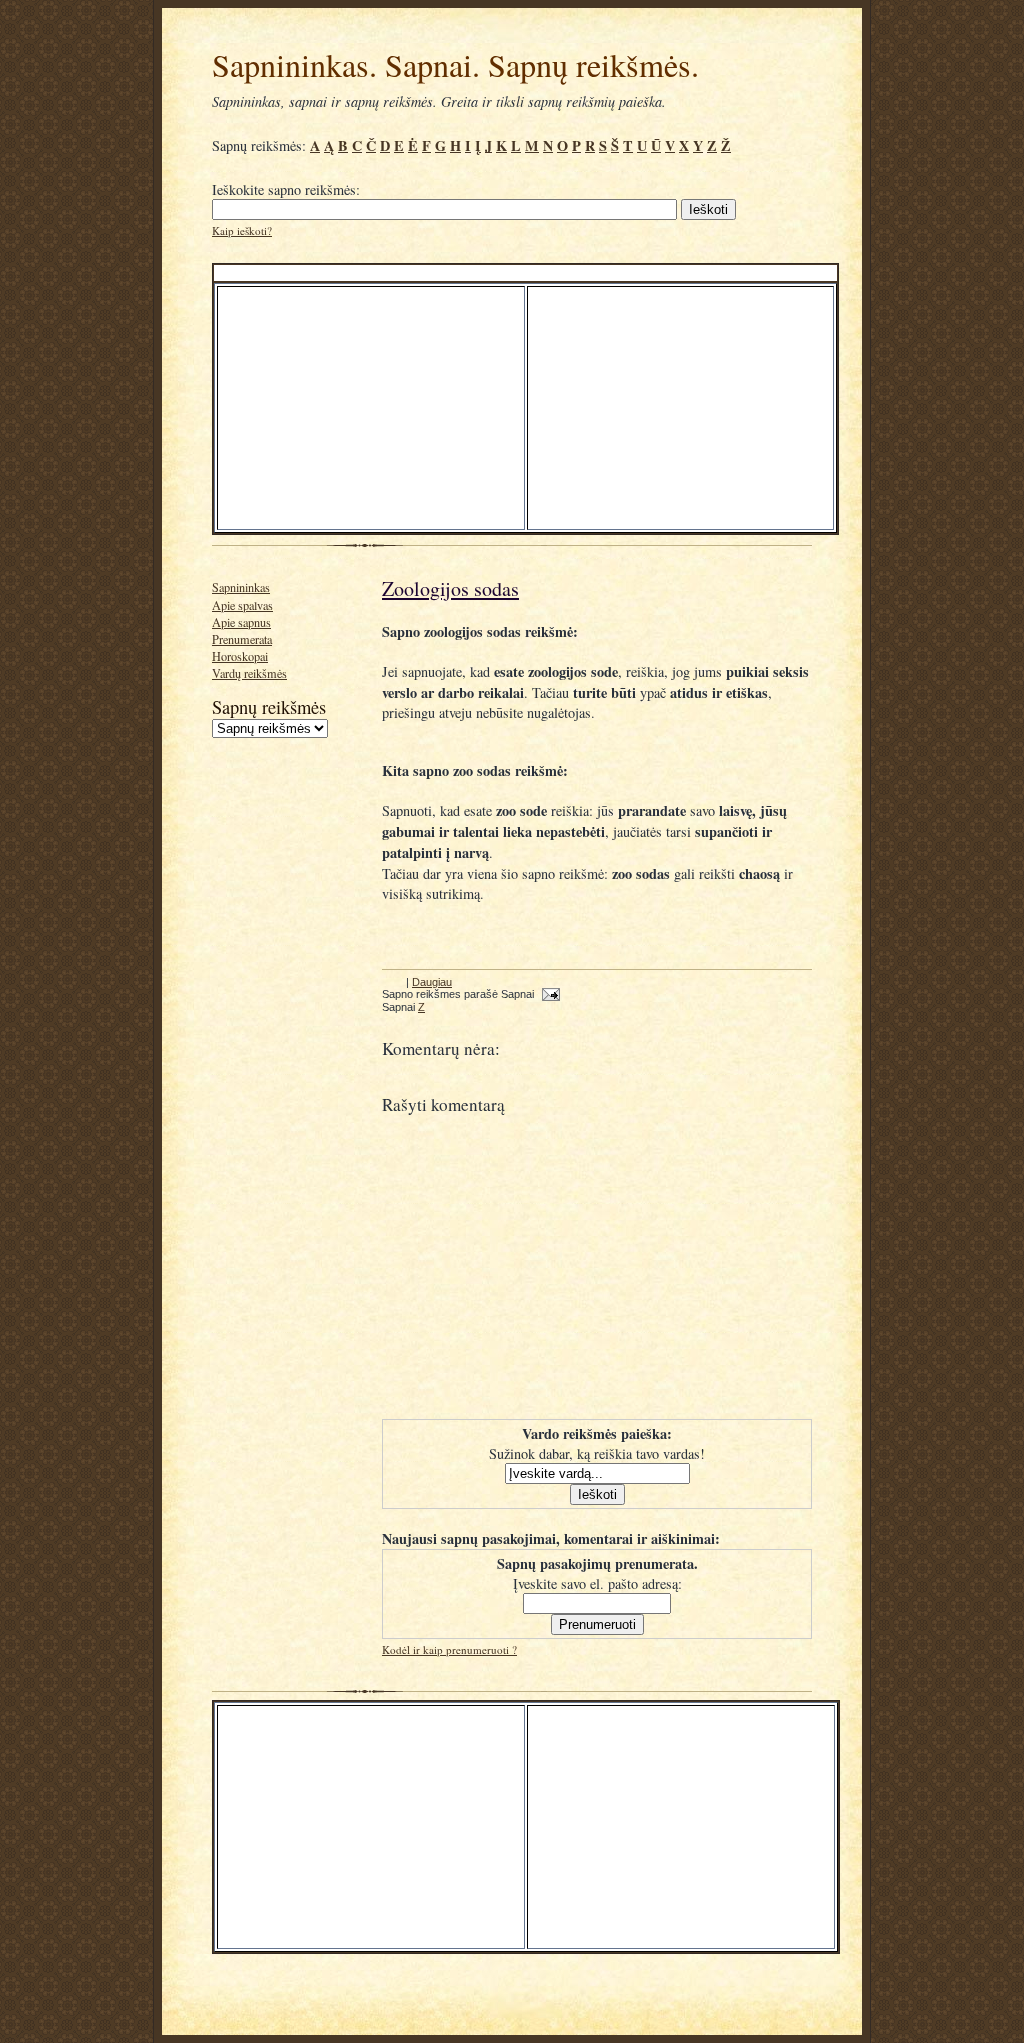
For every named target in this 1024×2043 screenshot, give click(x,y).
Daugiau (432, 982)
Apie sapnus (241, 622)
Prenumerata (242, 639)
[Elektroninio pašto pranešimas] (548, 994)
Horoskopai (240, 656)
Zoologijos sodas (450, 588)
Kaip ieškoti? (242, 230)
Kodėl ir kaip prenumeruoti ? (449, 1649)
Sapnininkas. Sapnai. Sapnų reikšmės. (455, 64)
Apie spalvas (242, 605)
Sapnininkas (241, 587)
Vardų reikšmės (249, 673)
